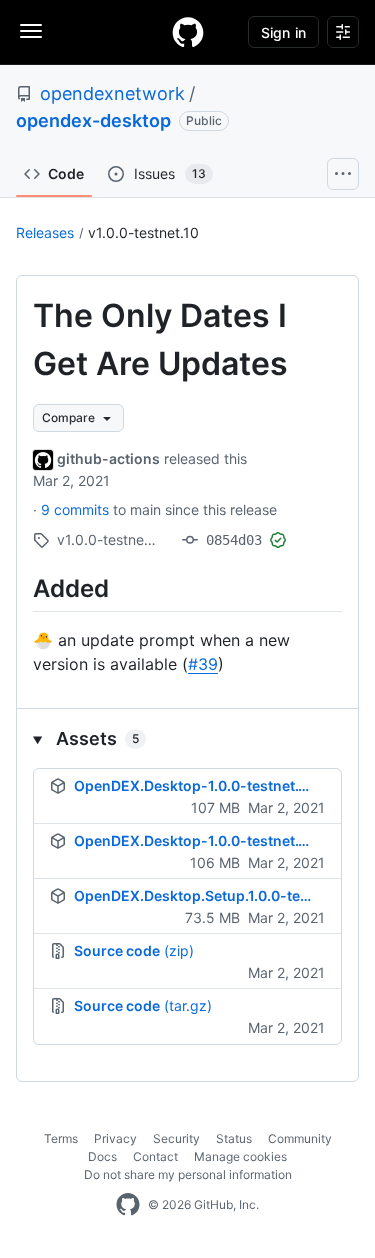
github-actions (108, 458)
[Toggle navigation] (31, 31)
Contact (155, 1156)
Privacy (115, 1138)
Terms (61, 1138)
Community (300, 1138)
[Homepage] (188, 32)
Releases (45, 232)
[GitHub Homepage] (128, 1205)
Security (176, 1138)
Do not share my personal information (188, 1174)
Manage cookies (240, 1156)
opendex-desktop (93, 120)
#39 (203, 664)
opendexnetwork (112, 93)
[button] (187, 738)
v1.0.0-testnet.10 (143, 232)
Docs (102, 1156)
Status (234, 1138)
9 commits (77, 509)
